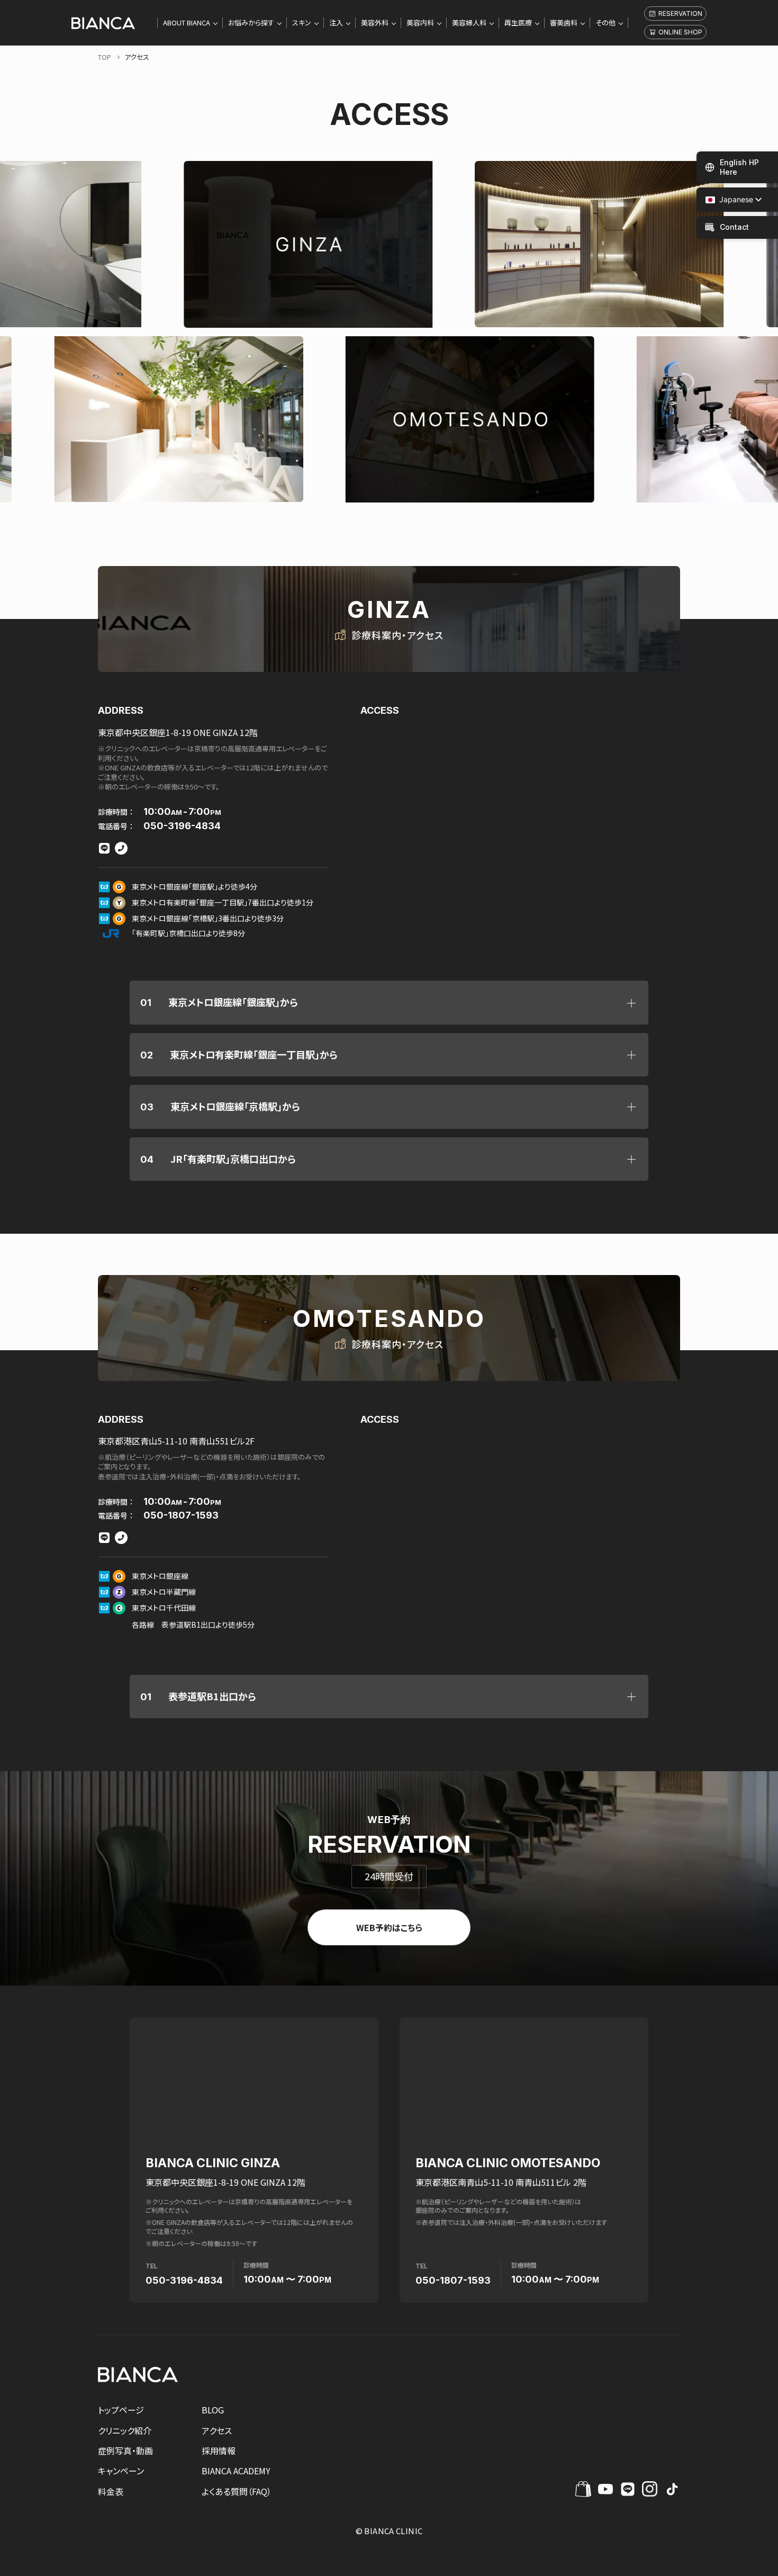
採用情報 (219, 2451)
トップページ (121, 2410)
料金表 (111, 2491)
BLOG (213, 2410)
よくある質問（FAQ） (237, 2491)
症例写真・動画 (125, 2451)
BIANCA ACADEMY (236, 2471)
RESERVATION (680, 14)
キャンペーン (121, 2471)
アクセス (217, 2430)
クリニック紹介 (125, 2430)
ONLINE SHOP (680, 32)
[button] (729, 200)
